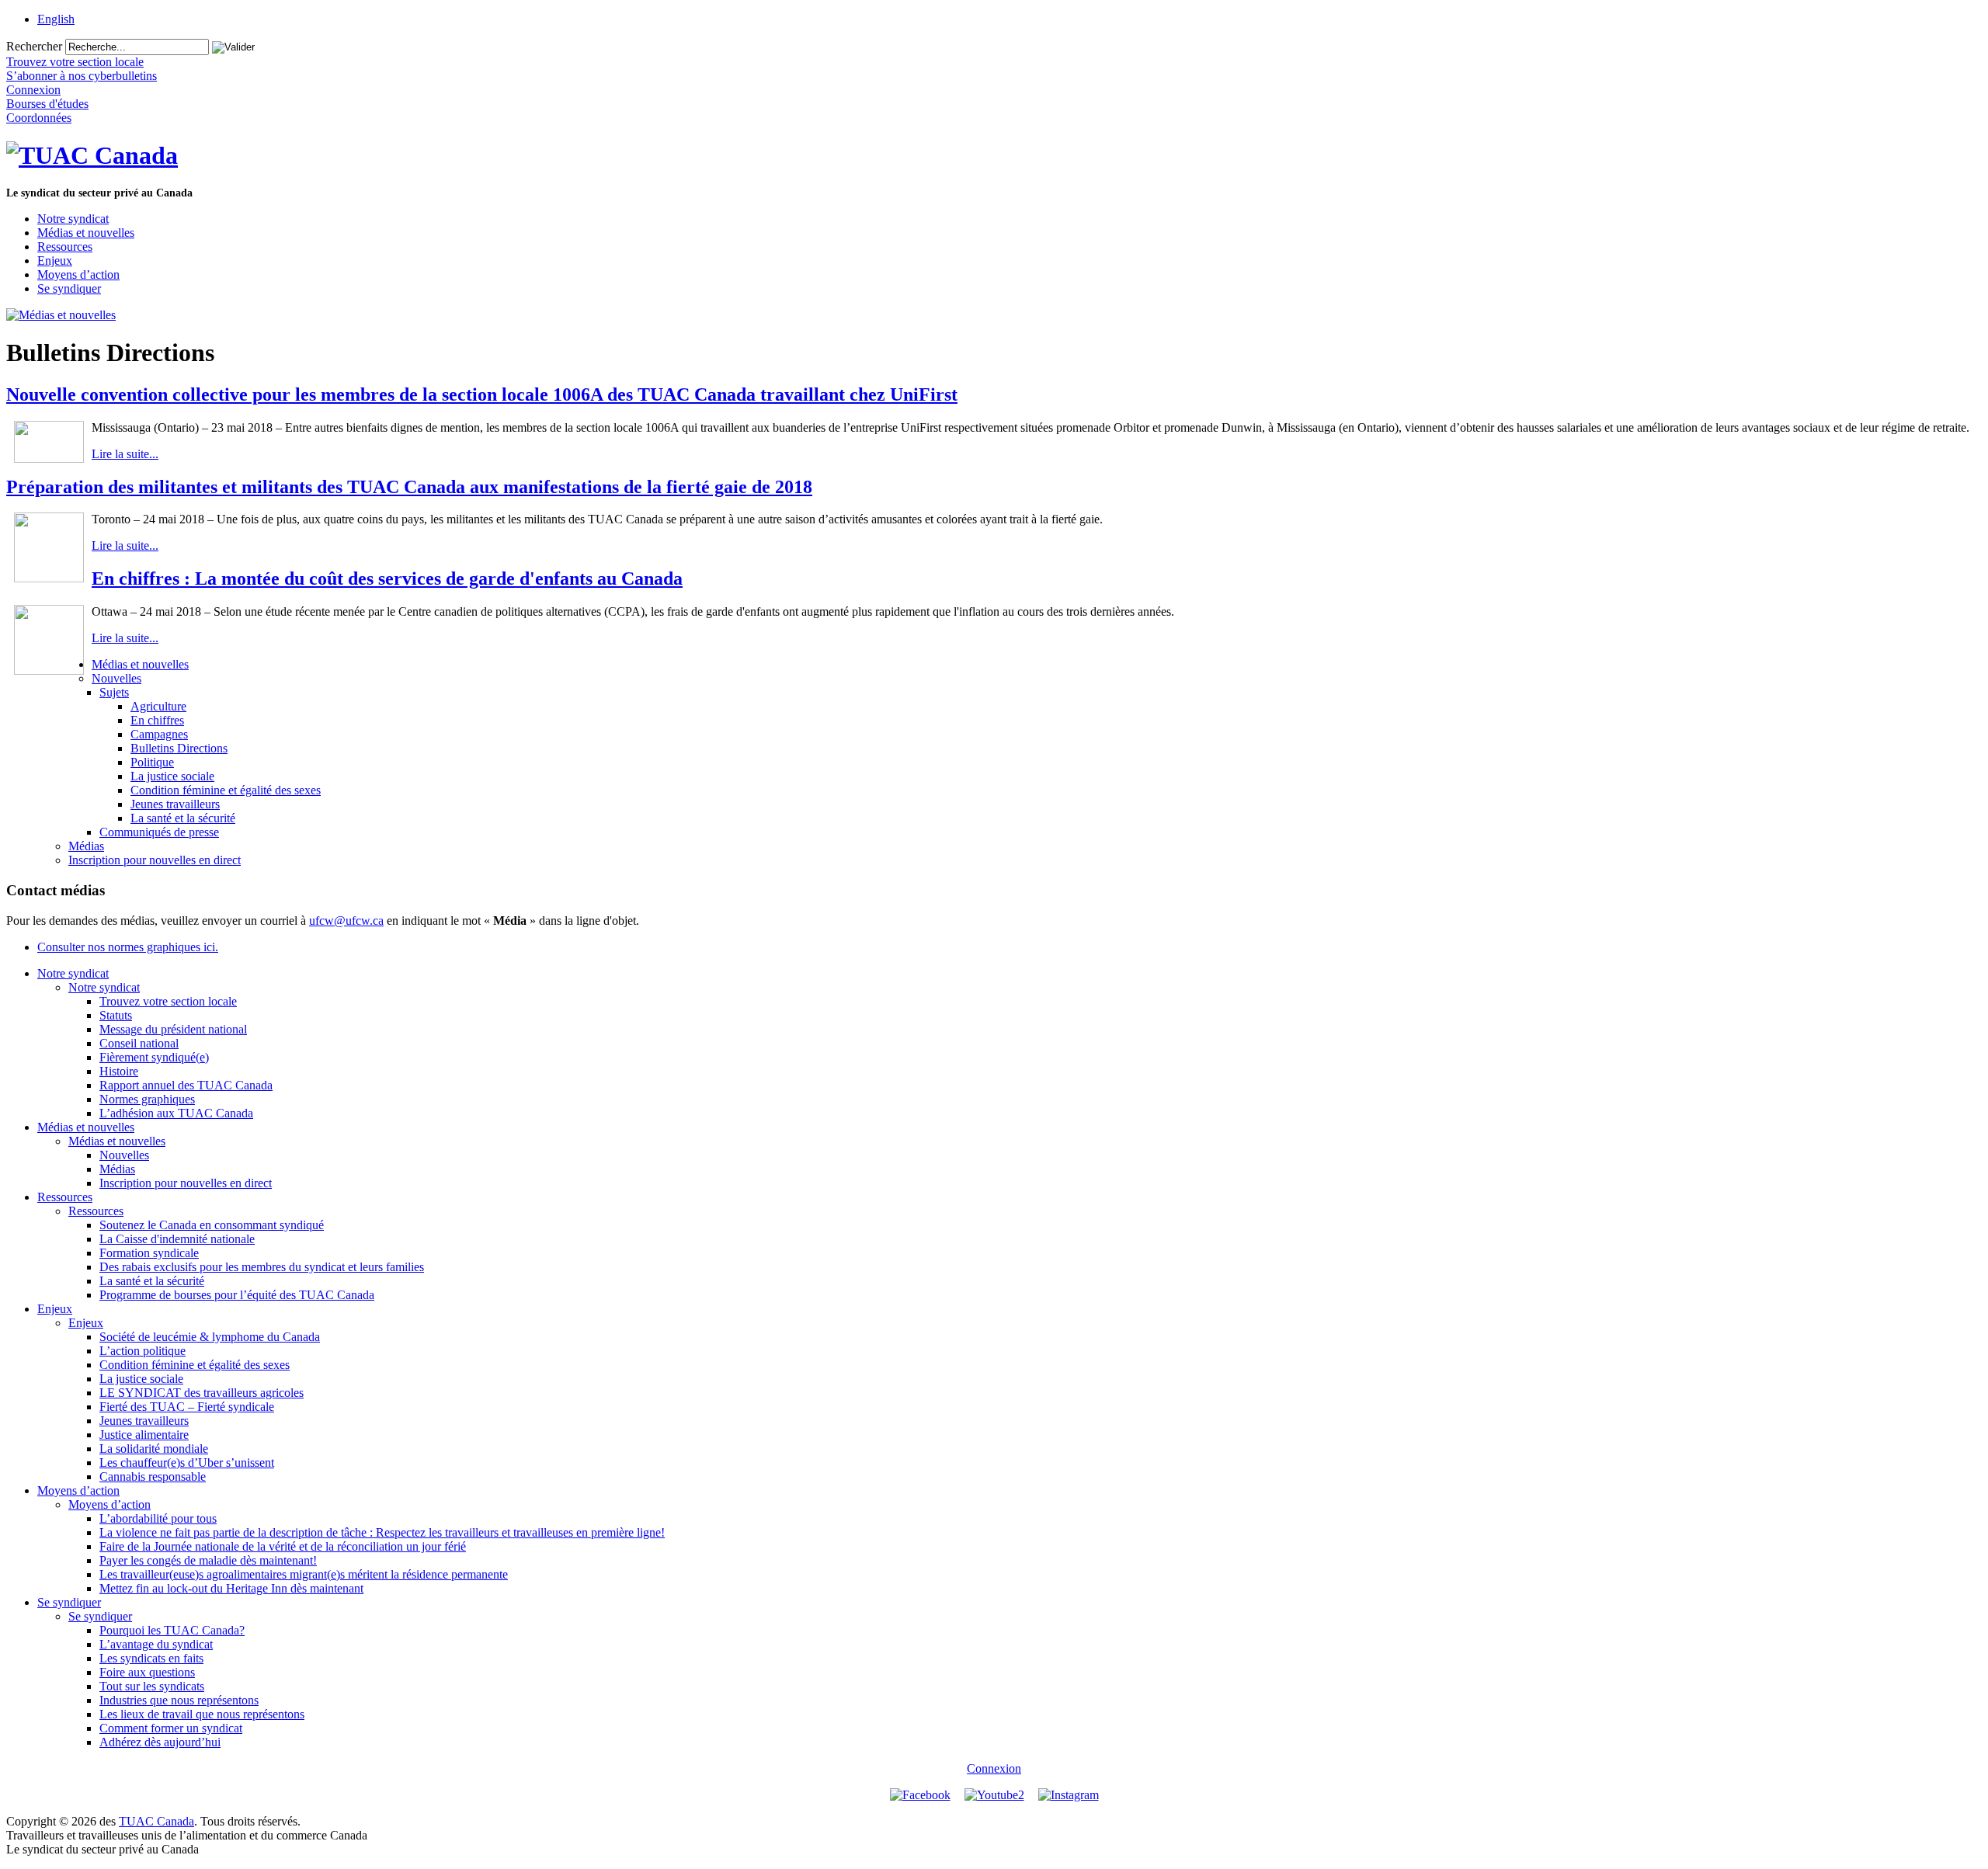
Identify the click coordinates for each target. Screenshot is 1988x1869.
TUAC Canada (156, 1821)
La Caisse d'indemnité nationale (177, 1239)
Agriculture (158, 706)
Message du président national (173, 1029)
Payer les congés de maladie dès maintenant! (208, 1560)
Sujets (114, 692)
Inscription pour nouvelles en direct (155, 860)
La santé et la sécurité (183, 818)
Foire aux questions (147, 1672)
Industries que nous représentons (179, 1700)
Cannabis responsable (153, 1476)
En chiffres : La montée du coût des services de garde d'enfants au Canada (387, 578)
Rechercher (34, 46)
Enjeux (55, 261)
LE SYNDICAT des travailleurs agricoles (202, 1393)
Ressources (65, 247)
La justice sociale (172, 776)
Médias (86, 846)
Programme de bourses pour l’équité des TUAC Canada (237, 1295)
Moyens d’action (78, 274)
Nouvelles (116, 678)
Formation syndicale (149, 1253)
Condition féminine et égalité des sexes (226, 790)
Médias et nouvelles (86, 233)
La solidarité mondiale (154, 1449)
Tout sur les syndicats (152, 1686)
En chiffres (157, 720)
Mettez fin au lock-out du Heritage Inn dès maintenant (231, 1588)
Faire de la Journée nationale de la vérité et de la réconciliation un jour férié (283, 1546)
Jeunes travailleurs (175, 804)
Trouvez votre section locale (168, 1001)
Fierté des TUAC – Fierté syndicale (187, 1407)
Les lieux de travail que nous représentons (202, 1714)
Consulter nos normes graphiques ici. (128, 947)
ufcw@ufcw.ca (346, 921)
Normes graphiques (147, 1099)
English (56, 19)
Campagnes (159, 734)
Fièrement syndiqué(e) (154, 1057)
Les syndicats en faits (151, 1658)
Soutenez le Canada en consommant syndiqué (212, 1225)
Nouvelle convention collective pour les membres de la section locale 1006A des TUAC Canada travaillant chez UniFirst (482, 394)
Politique (152, 762)
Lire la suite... (125, 454)
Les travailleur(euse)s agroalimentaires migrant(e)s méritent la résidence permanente (304, 1574)
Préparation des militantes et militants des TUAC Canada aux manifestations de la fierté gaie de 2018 (409, 487)
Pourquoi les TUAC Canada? (172, 1630)
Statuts (116, 1015)
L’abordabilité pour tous (158, 1518)
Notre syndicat (73, 219)
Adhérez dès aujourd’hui (160, 1742)
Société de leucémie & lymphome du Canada (210, 1337)
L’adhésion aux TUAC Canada (176, 1113)
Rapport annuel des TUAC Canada (186, 1085)
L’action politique (142, 1351)
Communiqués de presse (159, 832)
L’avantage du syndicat (156, 1644)
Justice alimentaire (144, 1435)
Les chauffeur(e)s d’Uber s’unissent (187, 1463)
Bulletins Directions (179, 748)
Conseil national (139, 1043)
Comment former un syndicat (171, 1728)
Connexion (994, 1768)
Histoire (119, 1071)
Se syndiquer (69, 288)
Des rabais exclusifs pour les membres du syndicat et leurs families (262, 1267)
